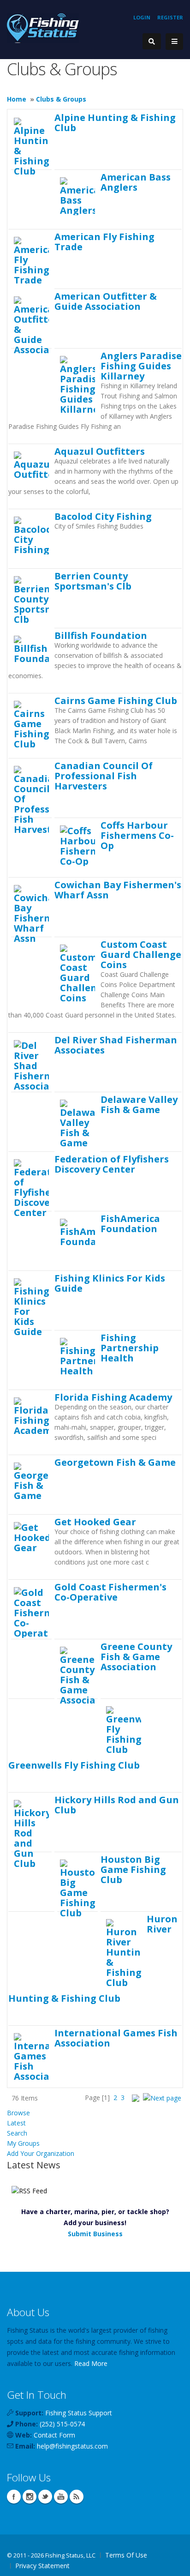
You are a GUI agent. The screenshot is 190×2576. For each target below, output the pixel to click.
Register (170, 17)
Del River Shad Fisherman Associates (116, 1045)
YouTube (61, 2497)
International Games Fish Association (116, 2038)
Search (17, 2133)
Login (142, 17)
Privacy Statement (42, 2566)
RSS (77, 2497)
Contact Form (54, 2435)
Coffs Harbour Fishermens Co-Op (137, 835)
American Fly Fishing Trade (104, 241)
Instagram (30, 2497)
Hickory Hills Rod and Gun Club (117, 1805)
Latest (16, 2123)
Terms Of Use (126, 2555)
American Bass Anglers (136, 182)
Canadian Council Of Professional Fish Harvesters (104, 776)
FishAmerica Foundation (130, 1223)
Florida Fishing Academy (113, 1397)
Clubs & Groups (61, 99)
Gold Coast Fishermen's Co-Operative (110, 1592)
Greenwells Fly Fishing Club (74, 1765)
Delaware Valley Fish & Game (139, 1104)
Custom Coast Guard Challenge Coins (141, 954)
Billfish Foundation (101, 635)
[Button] (174, 42)
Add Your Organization (41, 2153)
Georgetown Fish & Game (115, 1462)
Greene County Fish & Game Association (136, 1656)
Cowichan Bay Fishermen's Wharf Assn (118, 890)
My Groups (23, 2143)
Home (17, 99)
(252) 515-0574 (62, 2424)
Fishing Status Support (79, 2413)
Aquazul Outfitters (100, 451)
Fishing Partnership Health (130, 1348)
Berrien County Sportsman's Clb (93, 581)
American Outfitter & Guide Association (106, 301)
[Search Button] (152, 41)
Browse (18, 2113)
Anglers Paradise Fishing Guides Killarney (141, 366)
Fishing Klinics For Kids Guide (110, 1283)
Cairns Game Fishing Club (116, 700)
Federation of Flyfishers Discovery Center (112, 1164)
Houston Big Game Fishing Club (133, 1869)
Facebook (14, 2497)
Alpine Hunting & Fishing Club (115, 122)
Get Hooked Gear (95, 1522)
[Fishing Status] (43, 27)
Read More (91, 2363)
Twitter (45, 2497)
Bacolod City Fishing (103, 516)
